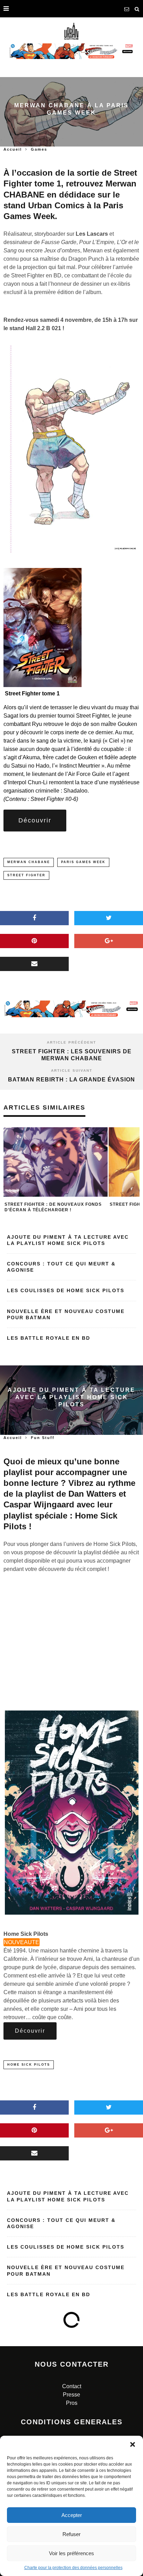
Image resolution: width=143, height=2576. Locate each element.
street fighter (26, 875)
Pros (72, 2403)
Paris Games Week (83, 862)
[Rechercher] (137, 9)
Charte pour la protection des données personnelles (73, 2568)
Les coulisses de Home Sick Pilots (66, 1290)
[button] (133, 2444)
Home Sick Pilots (29, 2065)
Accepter (72, 2515)
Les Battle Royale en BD (49, 1338)
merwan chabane (29, 862)
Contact (72, 2386)
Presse (71, 2395)
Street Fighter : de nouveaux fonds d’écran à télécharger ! (53, 1207)
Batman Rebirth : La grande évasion (71, 1080)
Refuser (71, 2534)
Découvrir (35, 820)
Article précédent (71, 1042)
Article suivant (72, 1070)
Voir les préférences (71, 2553)
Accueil (13, 149)
